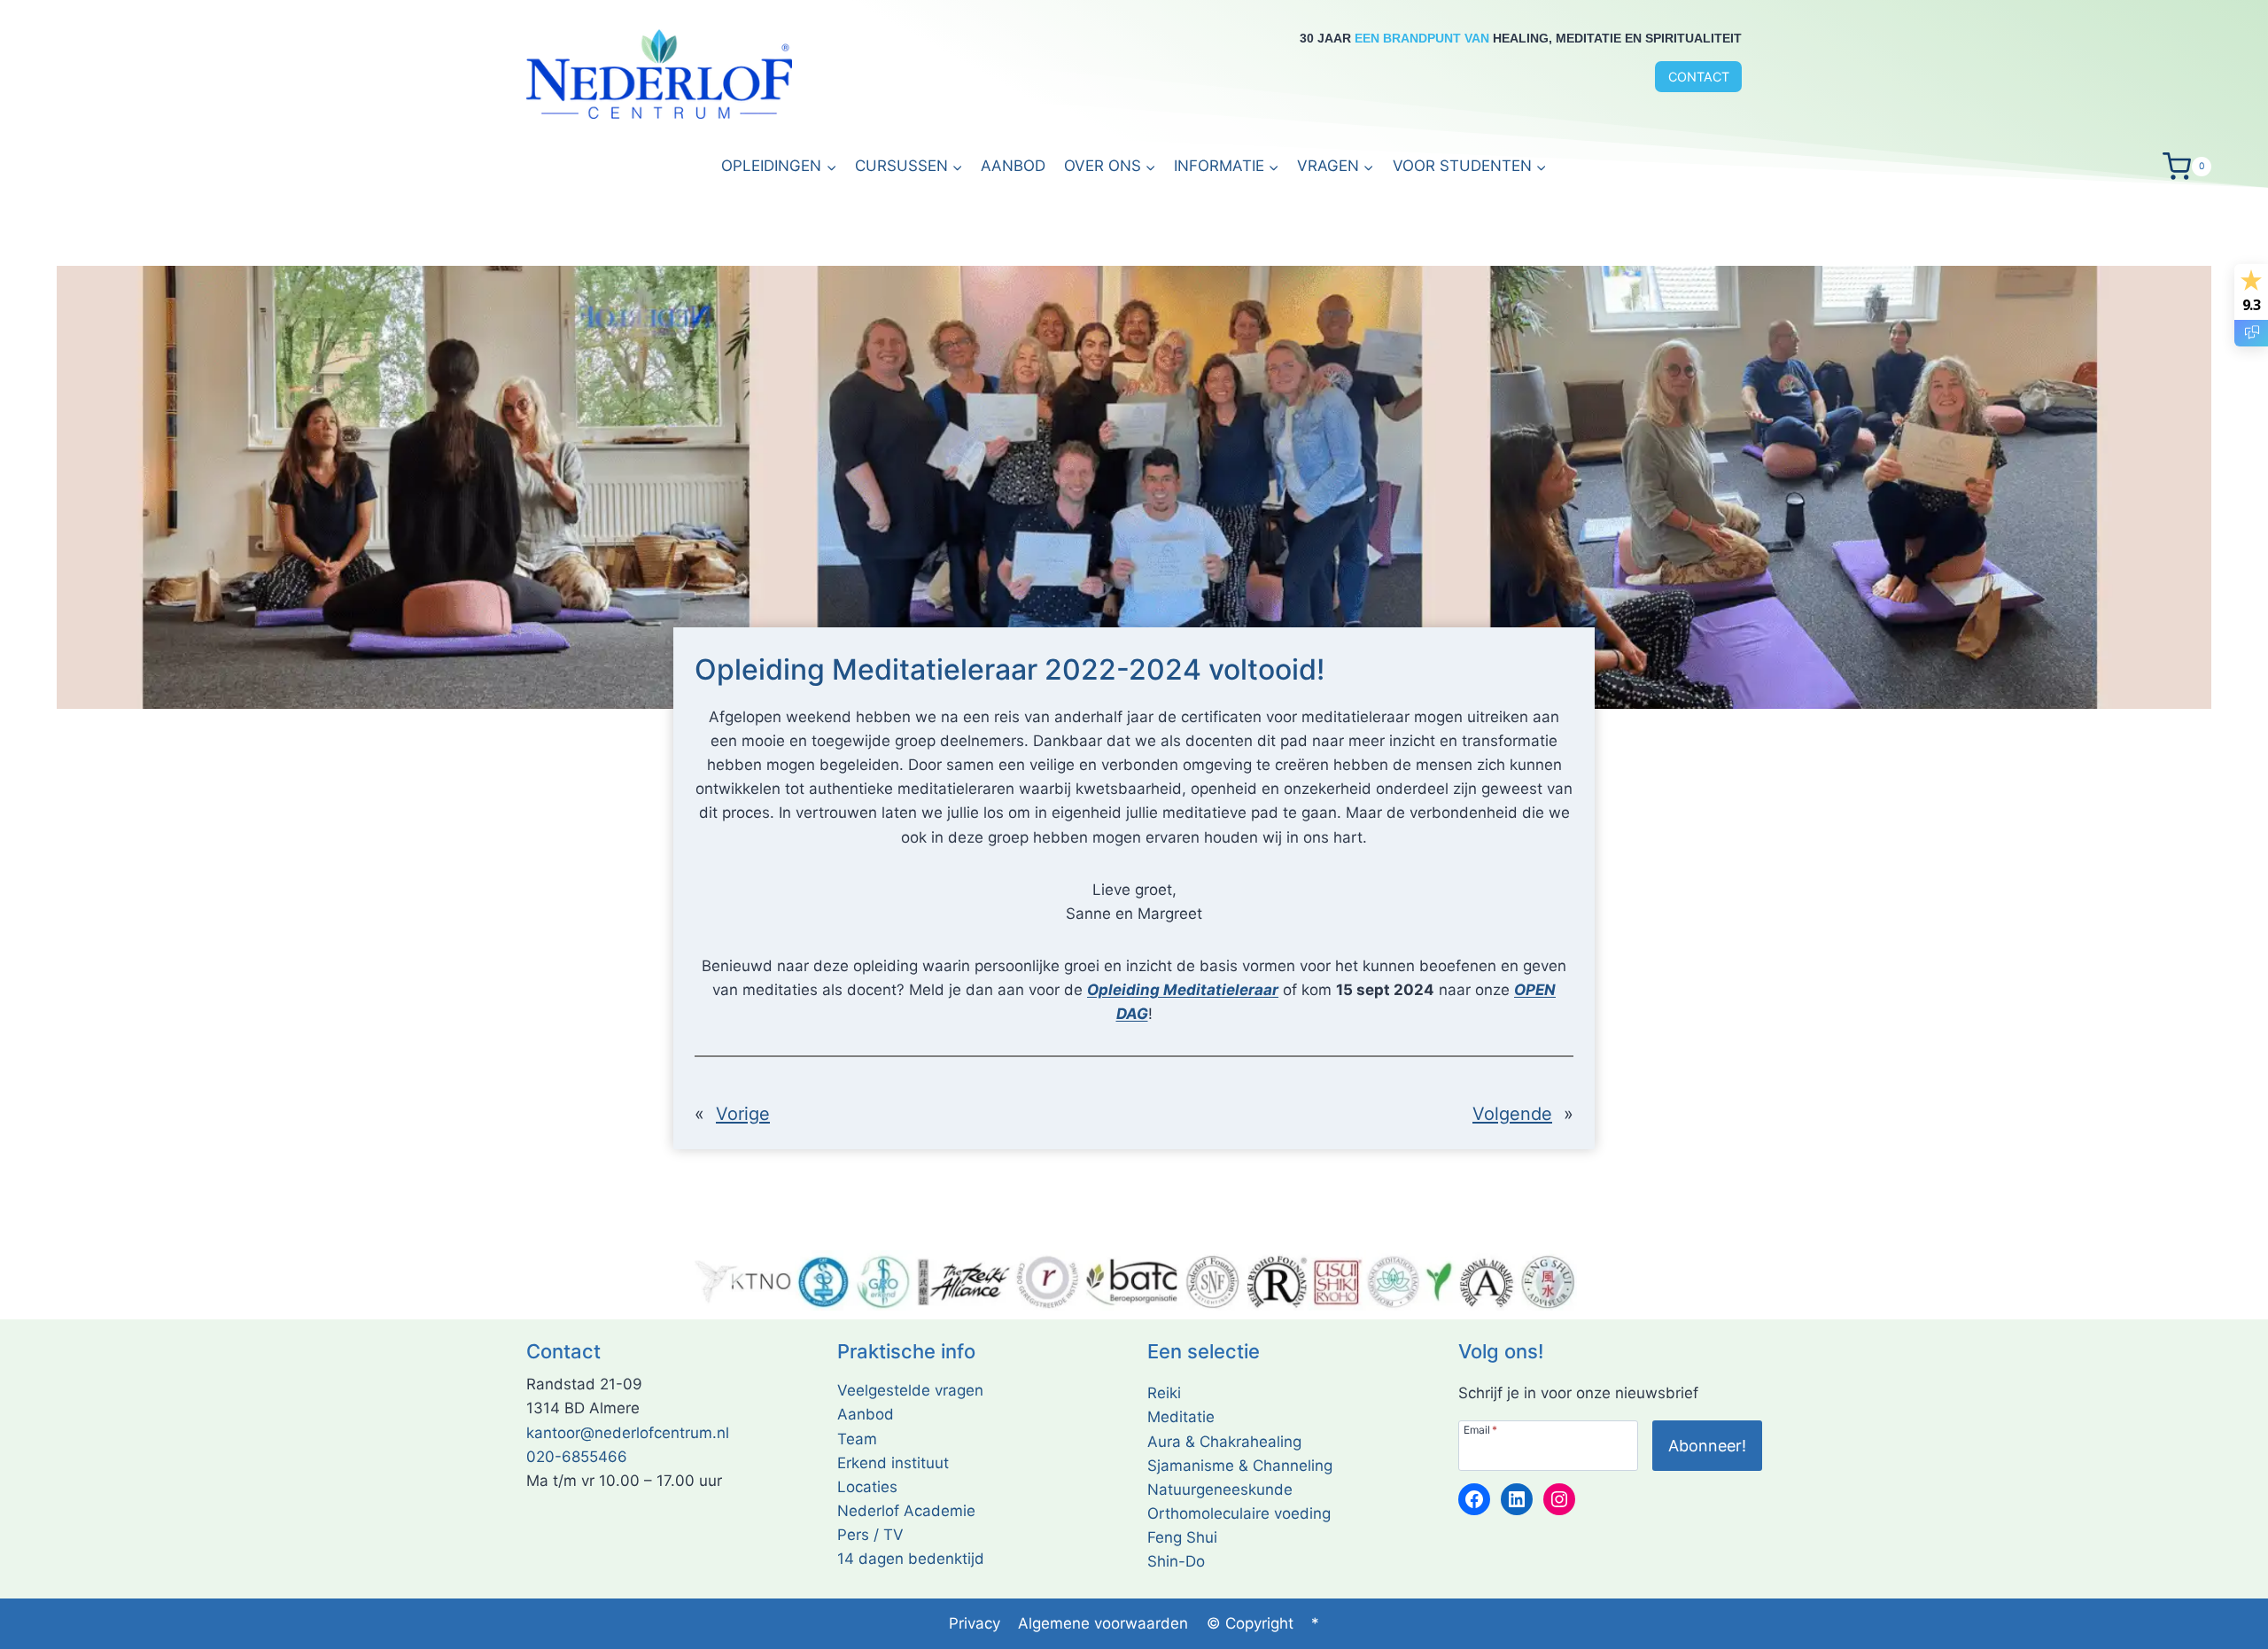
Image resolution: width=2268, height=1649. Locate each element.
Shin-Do (1176, 1561)
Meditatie (1181, 1417)
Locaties (867, 1487)
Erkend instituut (893, 1463)
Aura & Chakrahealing (1224, 1442)
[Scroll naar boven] (2232, 1631)
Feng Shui (1182, 1537)
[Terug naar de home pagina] (659, 74)
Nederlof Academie (906, 1511)
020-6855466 (577, 1457)
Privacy (975, 1623)
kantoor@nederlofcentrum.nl (628, 1433)
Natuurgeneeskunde (1220, 1490)
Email (1480, 1429)
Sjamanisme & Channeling (1240, 1466)
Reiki (1164, 1393)
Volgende (1512, 1114)
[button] (1227, 167)
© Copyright (1250, 1623)
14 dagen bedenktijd (911, 1559)
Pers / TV (870, 1535)
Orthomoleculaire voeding (1239, 1513)
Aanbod (1013, 166)
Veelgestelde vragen (910, 1390)
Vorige (743, 1114)
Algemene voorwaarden (1103, 1623)
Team (857, 1439)
